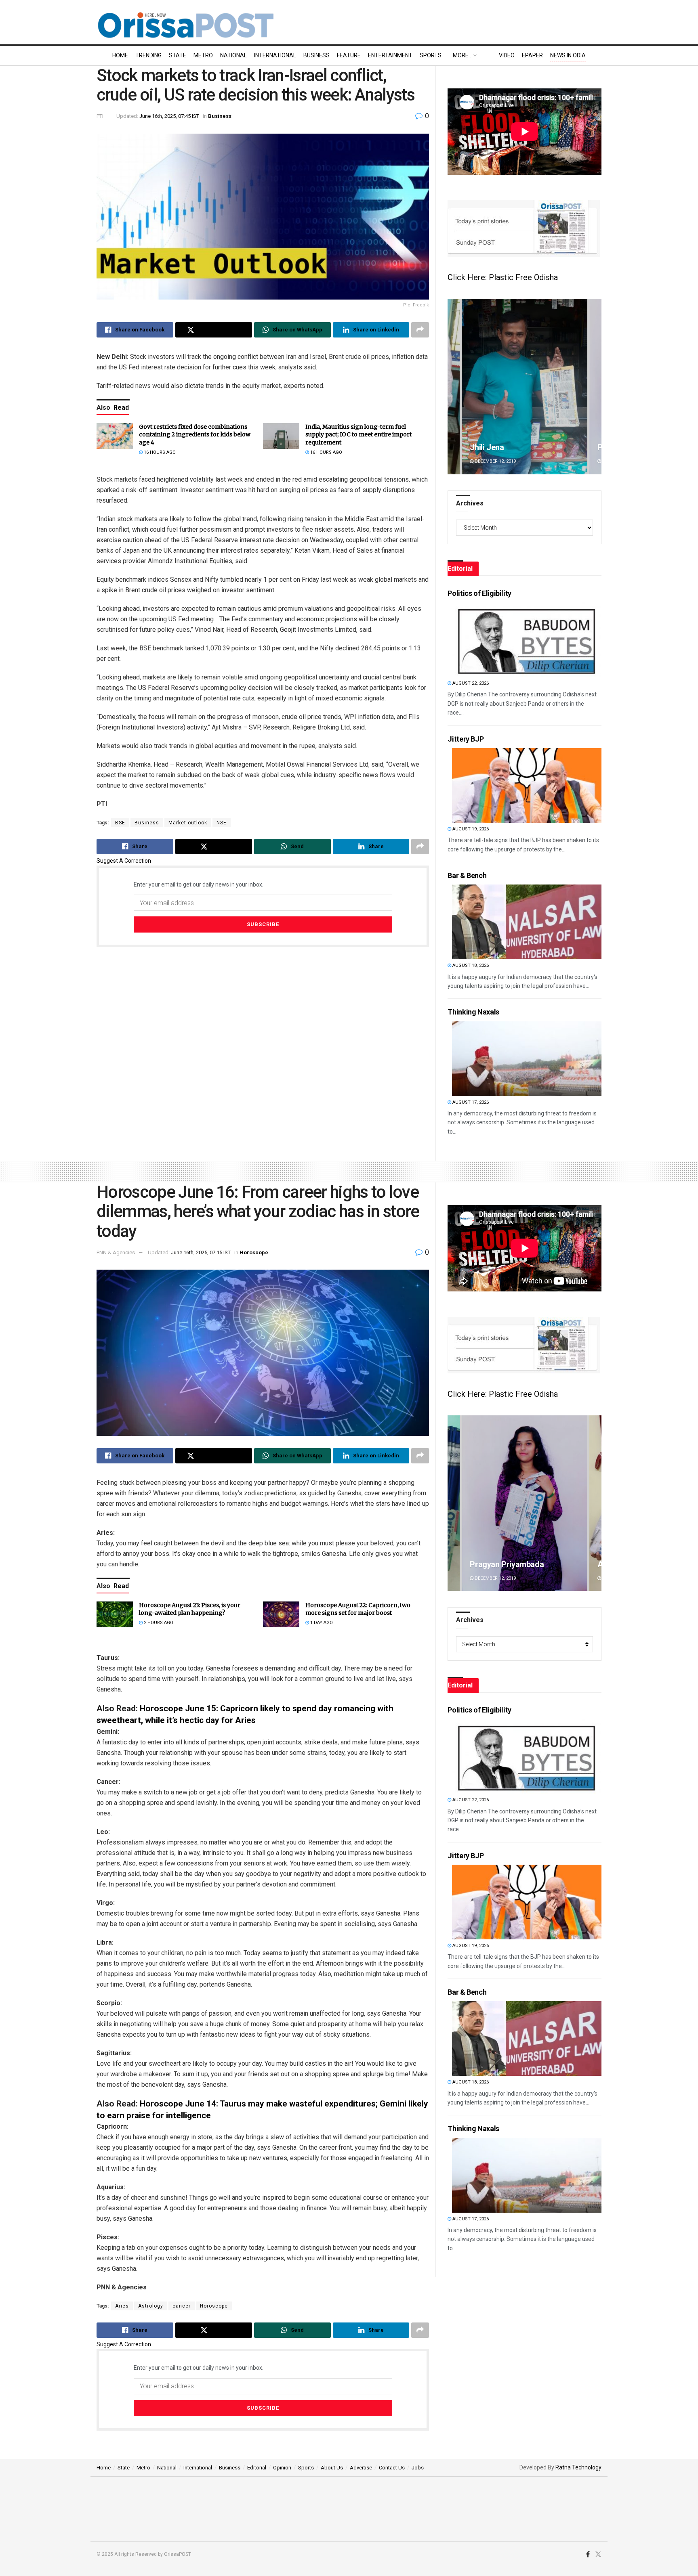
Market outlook (188, 823)
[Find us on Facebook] (588, 2555)
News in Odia (568, 55)
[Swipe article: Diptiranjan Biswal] (525, 387)
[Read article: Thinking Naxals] (527, 1059)
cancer (182, 2306)
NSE (222, 823)
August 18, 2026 (470, 965)
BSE (120, 823)
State (178, 55)
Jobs (418, 2468)
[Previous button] (454, 387)
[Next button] (595, 387)
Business (316, 55)
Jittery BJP (466, 739)
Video (507, 55)
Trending (148, 55)
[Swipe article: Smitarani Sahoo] (525, 1503)
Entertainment (390, 55)
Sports (431, 55)
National (233, 55)
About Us (332, 2468)
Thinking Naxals (473, 1012)
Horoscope (254, 1252)
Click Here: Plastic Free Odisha (503, 277)
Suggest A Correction (124, 861)
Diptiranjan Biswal (501, 447)
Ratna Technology (578, 2467)
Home (120, 55)
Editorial (257, 2468)
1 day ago (321, 1623)
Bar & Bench (467, 875)
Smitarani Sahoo (499, 1564)
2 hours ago (158, 1623)
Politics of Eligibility (479, 593)
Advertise (361, 2468)
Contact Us (392, 2468)
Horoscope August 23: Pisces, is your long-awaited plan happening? (190, 1609)
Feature (349, 55)
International (275, 55)
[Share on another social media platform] (420, 330)
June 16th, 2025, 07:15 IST (201, 1252)
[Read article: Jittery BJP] (527, 785)
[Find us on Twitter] (598, 2555)
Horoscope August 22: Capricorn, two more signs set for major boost (358, 1609)
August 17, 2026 (470, 1102)
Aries (122, 2306)
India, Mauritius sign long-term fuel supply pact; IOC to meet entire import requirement (358, 435)
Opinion (282, 2468)
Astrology (151, 2306)
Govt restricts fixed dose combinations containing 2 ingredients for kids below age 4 (195, 435)
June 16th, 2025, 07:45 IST (169, 116)
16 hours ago (159, 452)
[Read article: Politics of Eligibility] (527, 640)
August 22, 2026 (470, 683)
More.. (462, 55)
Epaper (532, 55)
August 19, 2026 (470, 829)
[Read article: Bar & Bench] (527, 922)
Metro (203, 55)
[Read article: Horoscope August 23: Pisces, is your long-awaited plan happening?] (115, 1614)
